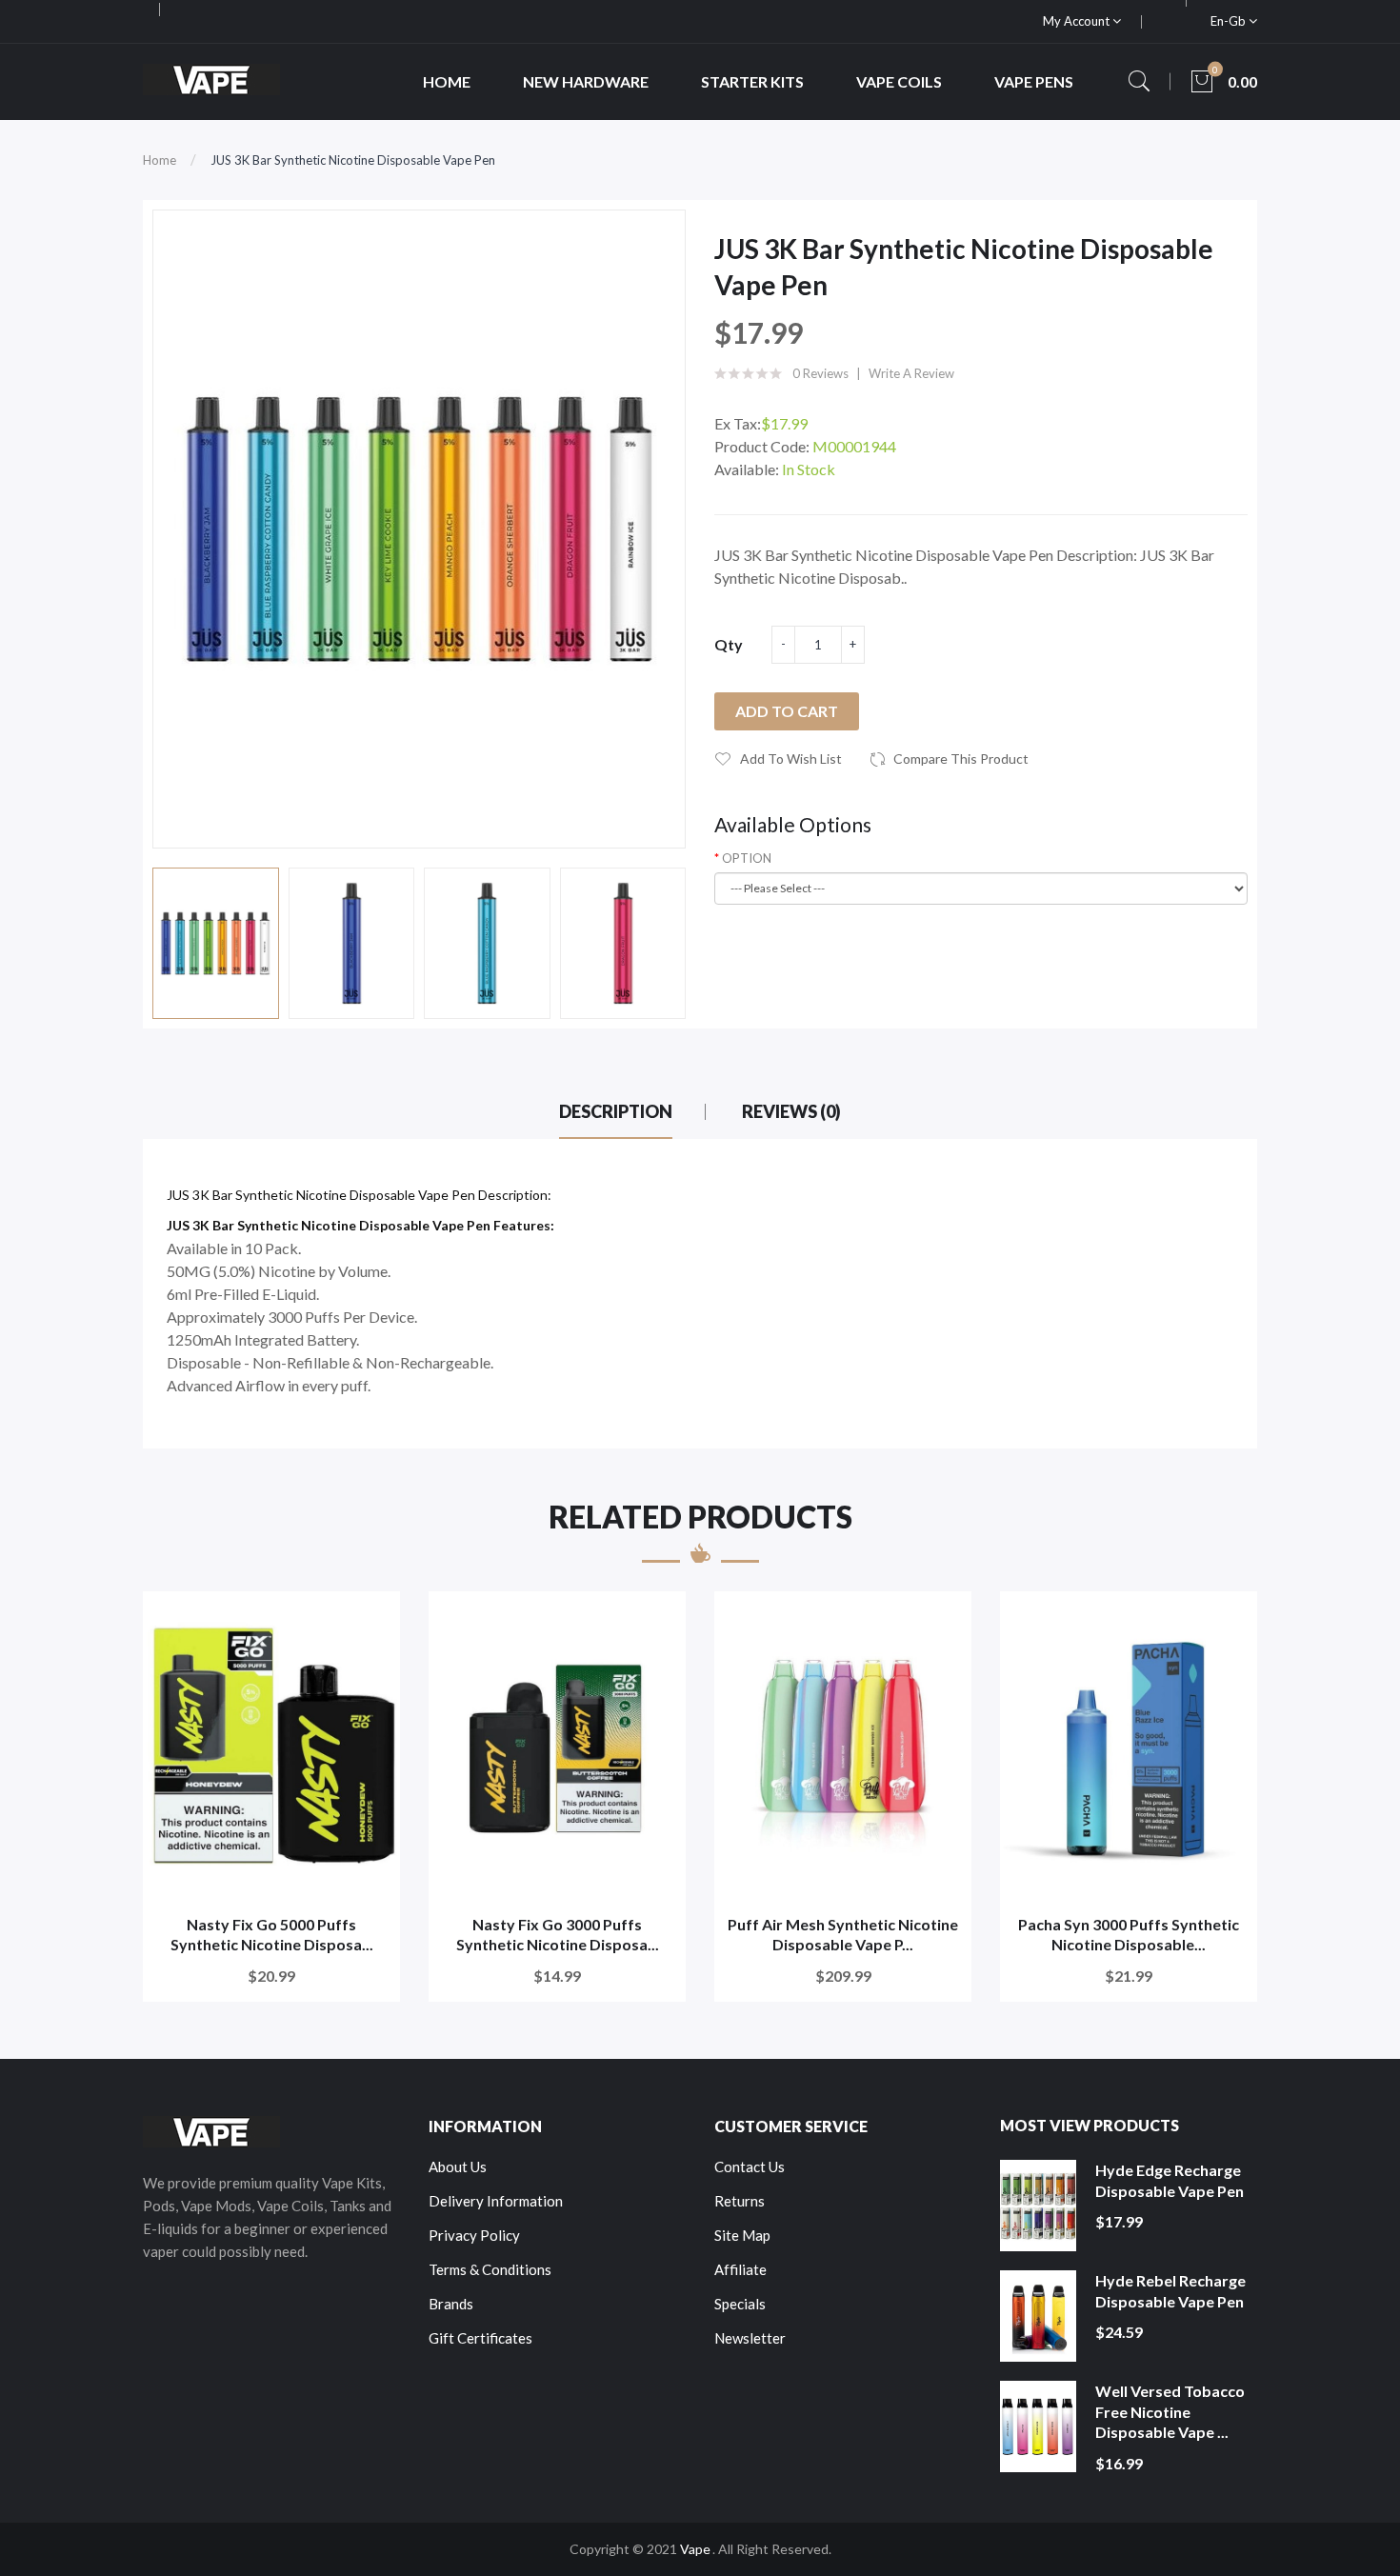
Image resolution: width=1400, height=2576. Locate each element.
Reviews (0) (791, 1111)
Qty (729, 644)
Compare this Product (961, 759)
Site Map (742, 2235)
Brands (451, 2304)
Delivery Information (496, 2201)
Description (616, 1111)
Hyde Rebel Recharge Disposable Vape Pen (1170, 2291)
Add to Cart (787, 711)
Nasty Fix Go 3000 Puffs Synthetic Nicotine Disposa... (558, 1935)
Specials (740, 2304)
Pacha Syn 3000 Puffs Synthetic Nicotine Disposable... (1129, 1935)
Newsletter (750, 2338)
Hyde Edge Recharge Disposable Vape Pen (1170, 2180)
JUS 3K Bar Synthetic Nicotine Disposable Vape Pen (353, 160)
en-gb (1230, 21)
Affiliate (740, 2269)
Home (160, 160)
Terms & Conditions (490, 2269)
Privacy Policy (474, 2235)
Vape (695, 2549)
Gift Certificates (480, 2338)
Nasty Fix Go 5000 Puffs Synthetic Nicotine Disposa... (272, 1935)
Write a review (911, 373)
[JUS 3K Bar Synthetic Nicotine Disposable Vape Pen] (216, 943)
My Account (1078, 21)
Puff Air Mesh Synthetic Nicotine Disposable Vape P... (843, 1935)
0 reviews (820, 373)
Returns (740, 2201)
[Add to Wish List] (373, 1618)
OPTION (747, 858)
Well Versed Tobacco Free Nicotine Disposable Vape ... (1170, 2411)
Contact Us (750, 2167)
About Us (458, 2167)
